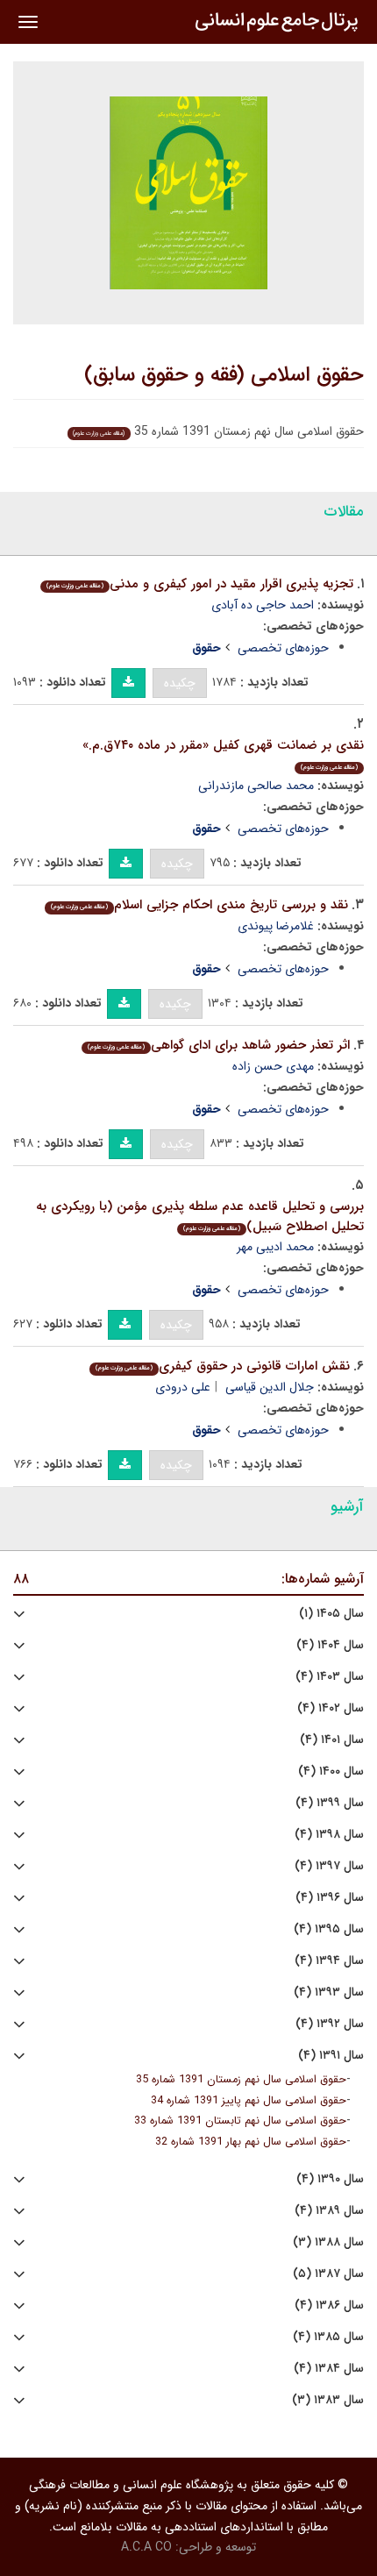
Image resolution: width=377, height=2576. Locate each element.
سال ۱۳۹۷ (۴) (329, 1866)
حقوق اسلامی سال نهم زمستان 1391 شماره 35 (241, 2080)
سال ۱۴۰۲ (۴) (331, 1708)
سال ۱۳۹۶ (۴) (330, 1898)
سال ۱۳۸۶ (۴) (329, 2306)
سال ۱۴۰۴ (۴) (330, 1645)
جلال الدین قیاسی (270, 1387)
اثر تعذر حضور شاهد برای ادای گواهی (219, 1045)
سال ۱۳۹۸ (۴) (329, 1835)
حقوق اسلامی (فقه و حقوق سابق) (224, 375)
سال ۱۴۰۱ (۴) (332, 1740)
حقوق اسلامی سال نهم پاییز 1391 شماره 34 (249, 2101)
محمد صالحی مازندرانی (256, 786)
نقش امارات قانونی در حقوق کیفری (223, 1366)
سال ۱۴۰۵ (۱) (331, 1614)
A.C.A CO (146, 2547)
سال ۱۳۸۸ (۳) (328, 2242)
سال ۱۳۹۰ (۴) (330, 2179)
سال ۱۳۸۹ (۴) (329, 2211)
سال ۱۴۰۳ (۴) (330, 1677)
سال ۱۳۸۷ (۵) (328, 2274)
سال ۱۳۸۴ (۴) (329, 2369)
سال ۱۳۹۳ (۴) (329, 1992)
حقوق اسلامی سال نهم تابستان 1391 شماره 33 (240, 2121)
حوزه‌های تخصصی (283, 648)
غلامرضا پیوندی (276, 926)
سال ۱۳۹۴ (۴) (329, 1961)
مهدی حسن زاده (273, 1066)
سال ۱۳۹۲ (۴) (330, 2024)
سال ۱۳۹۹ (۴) (330, 1803)
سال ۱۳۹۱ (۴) (331, 2056)
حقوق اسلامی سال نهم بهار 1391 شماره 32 (251, 2142)
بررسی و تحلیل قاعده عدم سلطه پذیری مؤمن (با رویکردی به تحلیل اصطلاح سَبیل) (200, 1217)
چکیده (180, 683)
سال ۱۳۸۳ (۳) (328, 2400)
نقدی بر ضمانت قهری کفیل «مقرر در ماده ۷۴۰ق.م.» (223, 754)
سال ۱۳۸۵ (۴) (328, 2337)
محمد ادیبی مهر (275, 1247)
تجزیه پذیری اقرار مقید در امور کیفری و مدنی (200, 584)
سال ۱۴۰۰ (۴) (331, 1772)
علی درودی (183, 1387)
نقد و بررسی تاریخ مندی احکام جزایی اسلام (199, 905)
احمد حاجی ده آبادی (263, 605)
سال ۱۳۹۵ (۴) (329, 1929)
